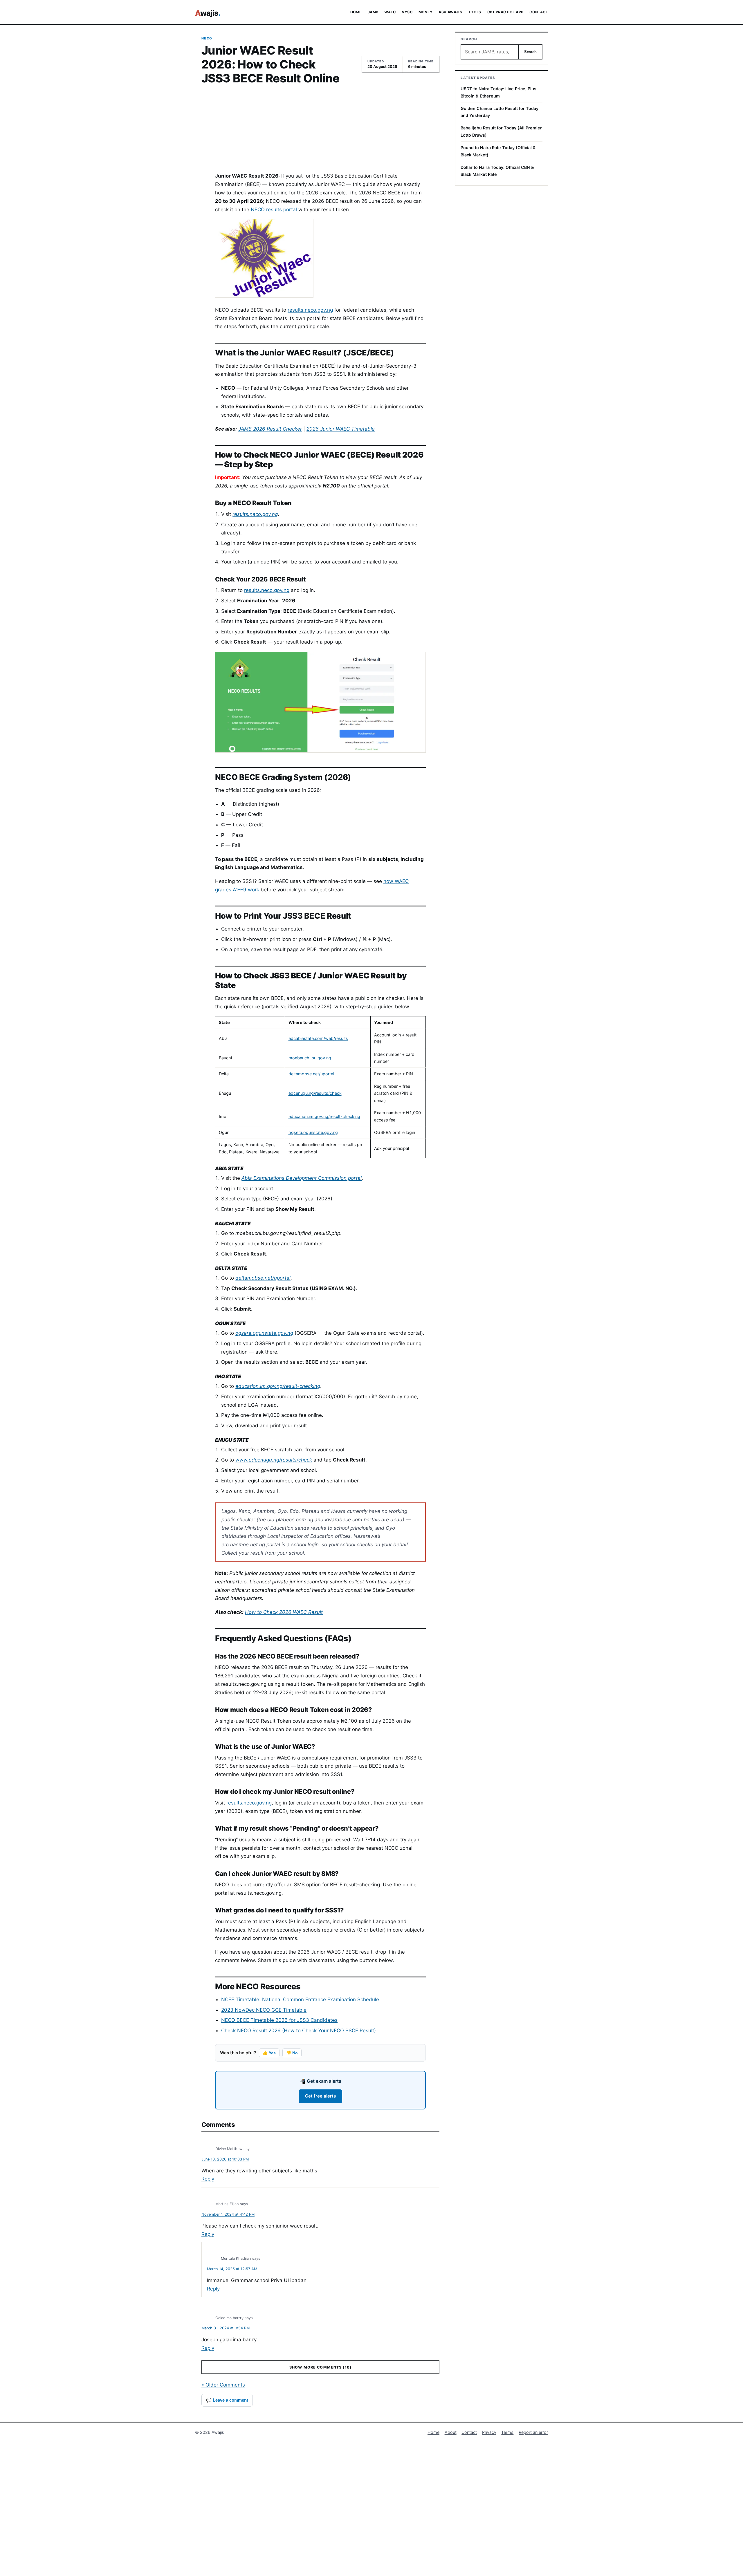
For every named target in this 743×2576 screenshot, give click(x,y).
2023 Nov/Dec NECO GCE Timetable (264, 2010)
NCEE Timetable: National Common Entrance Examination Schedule (300, 1999)
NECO (207, 38)
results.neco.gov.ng (310, 310)
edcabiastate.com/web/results (318, 1038)
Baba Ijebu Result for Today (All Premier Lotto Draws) (501, 131)
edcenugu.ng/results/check (315, 1093)
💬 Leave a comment (227, 2400)
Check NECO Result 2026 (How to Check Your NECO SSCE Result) (299, 2031)
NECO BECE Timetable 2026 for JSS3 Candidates (279, 2020)
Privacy (489, 2432)
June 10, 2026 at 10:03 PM (225, 2159)
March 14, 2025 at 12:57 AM (232, 2269)
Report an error (533, 2432)
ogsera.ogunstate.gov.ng (313, 1132)
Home (433, 2432)
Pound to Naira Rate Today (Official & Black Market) (498, 151)
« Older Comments (223, 2385)
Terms (507, 2432)
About (451, 2432)
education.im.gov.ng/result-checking (324, 1116)
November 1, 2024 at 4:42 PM (228, 2214)
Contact (469, 2432)
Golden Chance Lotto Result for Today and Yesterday (499, 112)
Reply (208, 2179)
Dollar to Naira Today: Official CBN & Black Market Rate (497, 171)
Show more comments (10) (320, 2367)
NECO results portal (274, 209)
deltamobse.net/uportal (311, 1074)
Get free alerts (320, 2096)
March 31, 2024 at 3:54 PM (226, 2328)
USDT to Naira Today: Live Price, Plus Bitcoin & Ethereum (498, 92)
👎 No (292, 2053)
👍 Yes (269, 2053)
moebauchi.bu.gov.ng (310, 1058)
